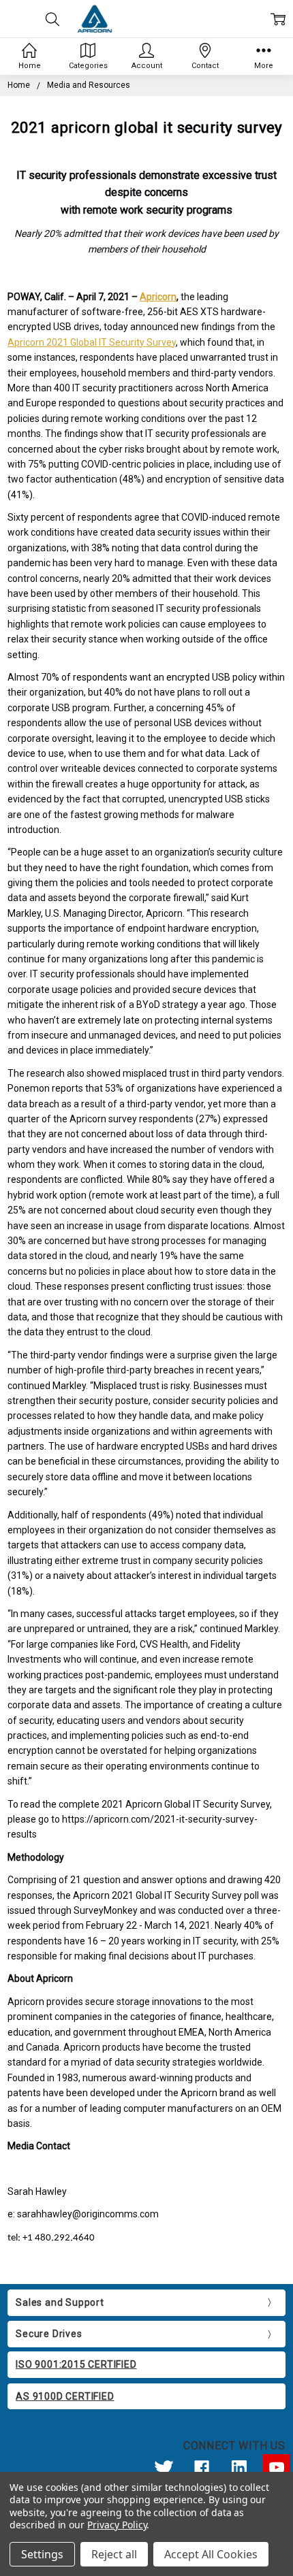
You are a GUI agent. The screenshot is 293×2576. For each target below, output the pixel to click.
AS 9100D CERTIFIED (65, 2396)
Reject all (114, 2554)
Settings (42, 2554)
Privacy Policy (117, 2525)
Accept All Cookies (211, 2554)
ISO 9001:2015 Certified (76, 2364)
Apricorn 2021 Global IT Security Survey (92, 342)
